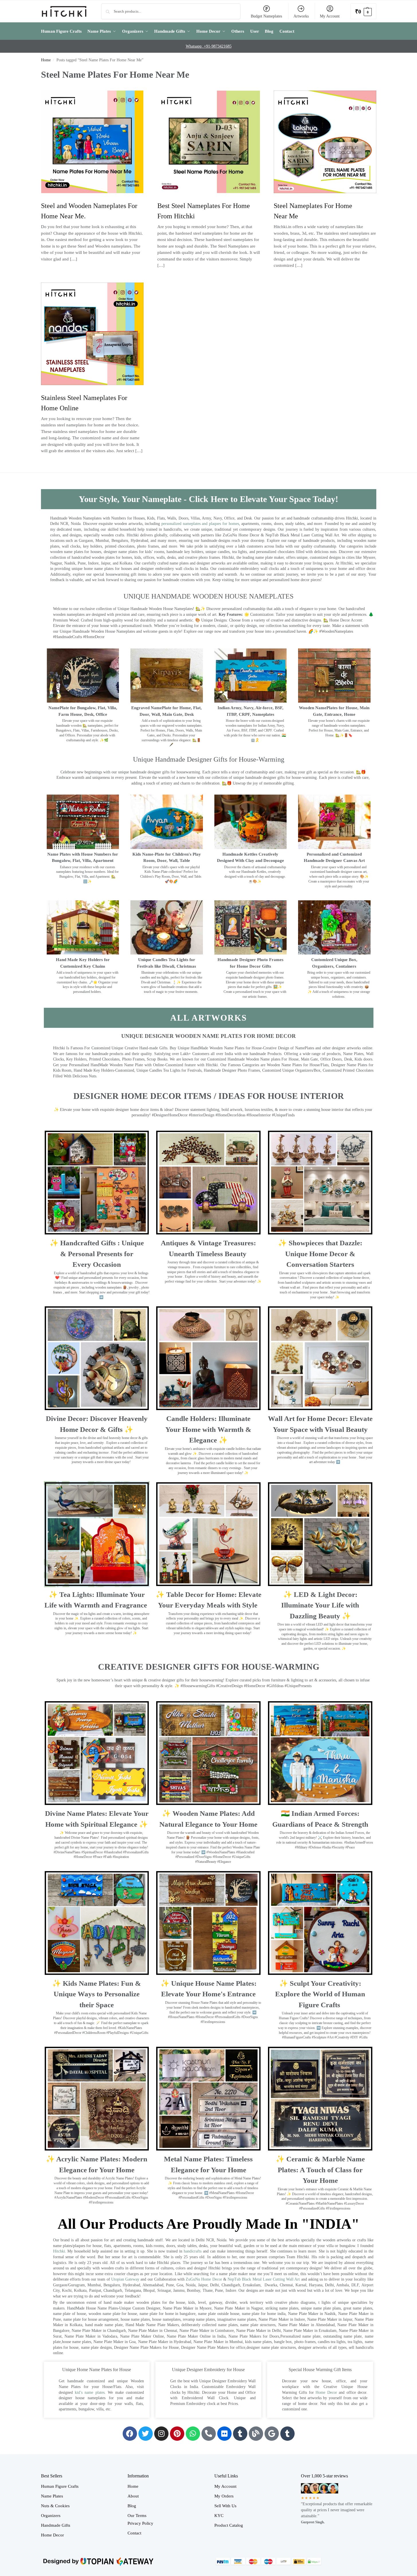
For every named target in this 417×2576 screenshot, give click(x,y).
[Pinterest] (177, 2434)
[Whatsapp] (193, 2434)
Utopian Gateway (125, 2279)
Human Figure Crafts (60, 2486)
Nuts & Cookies (55, 2506)
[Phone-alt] (209, 2434)
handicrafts (193, 2251)
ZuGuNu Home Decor (204, 2279)
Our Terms (137, 2516)
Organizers (51, 2516)
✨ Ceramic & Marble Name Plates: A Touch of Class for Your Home (320, 2170)
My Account (330, 16)
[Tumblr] (240, 2434)
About (133, 2496)
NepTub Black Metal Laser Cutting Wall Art (264, 2279)
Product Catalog (229, 2525)
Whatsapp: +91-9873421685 (209, 46)
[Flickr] (224, 2434)
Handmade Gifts (56, 2525)
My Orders (224, 2496)
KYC (219, 2516)
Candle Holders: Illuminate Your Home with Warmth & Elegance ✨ (208, 1429)
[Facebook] (130, 2434)
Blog (132, 2506)
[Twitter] (146, 2434)
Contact (134, 2533)
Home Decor (326, 2392)
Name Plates (52, 2496)
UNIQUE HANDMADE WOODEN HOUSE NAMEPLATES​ (208, 596)
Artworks (301, 16)
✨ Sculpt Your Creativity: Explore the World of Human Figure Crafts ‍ (320, 1994)
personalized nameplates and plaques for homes (200, 524)
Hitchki (59, 2251)
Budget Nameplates (266, 16)
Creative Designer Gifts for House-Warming (209, 1667)
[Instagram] (161, 2434)
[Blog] (256, 2434)
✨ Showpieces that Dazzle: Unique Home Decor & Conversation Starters (320, 1254)
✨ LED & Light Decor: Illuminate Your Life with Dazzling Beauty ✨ (320, 1605)
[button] (363, 11)
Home (46, 60)
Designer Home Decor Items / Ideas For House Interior (209, 1096)
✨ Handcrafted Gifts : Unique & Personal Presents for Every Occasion (97, 1254)
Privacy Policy (140, 2523)
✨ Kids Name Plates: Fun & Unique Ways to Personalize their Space (97, 1994)
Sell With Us (225, 2506)
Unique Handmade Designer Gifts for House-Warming (209, 759)
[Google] (272, 2434)
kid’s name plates (90, 2392)
